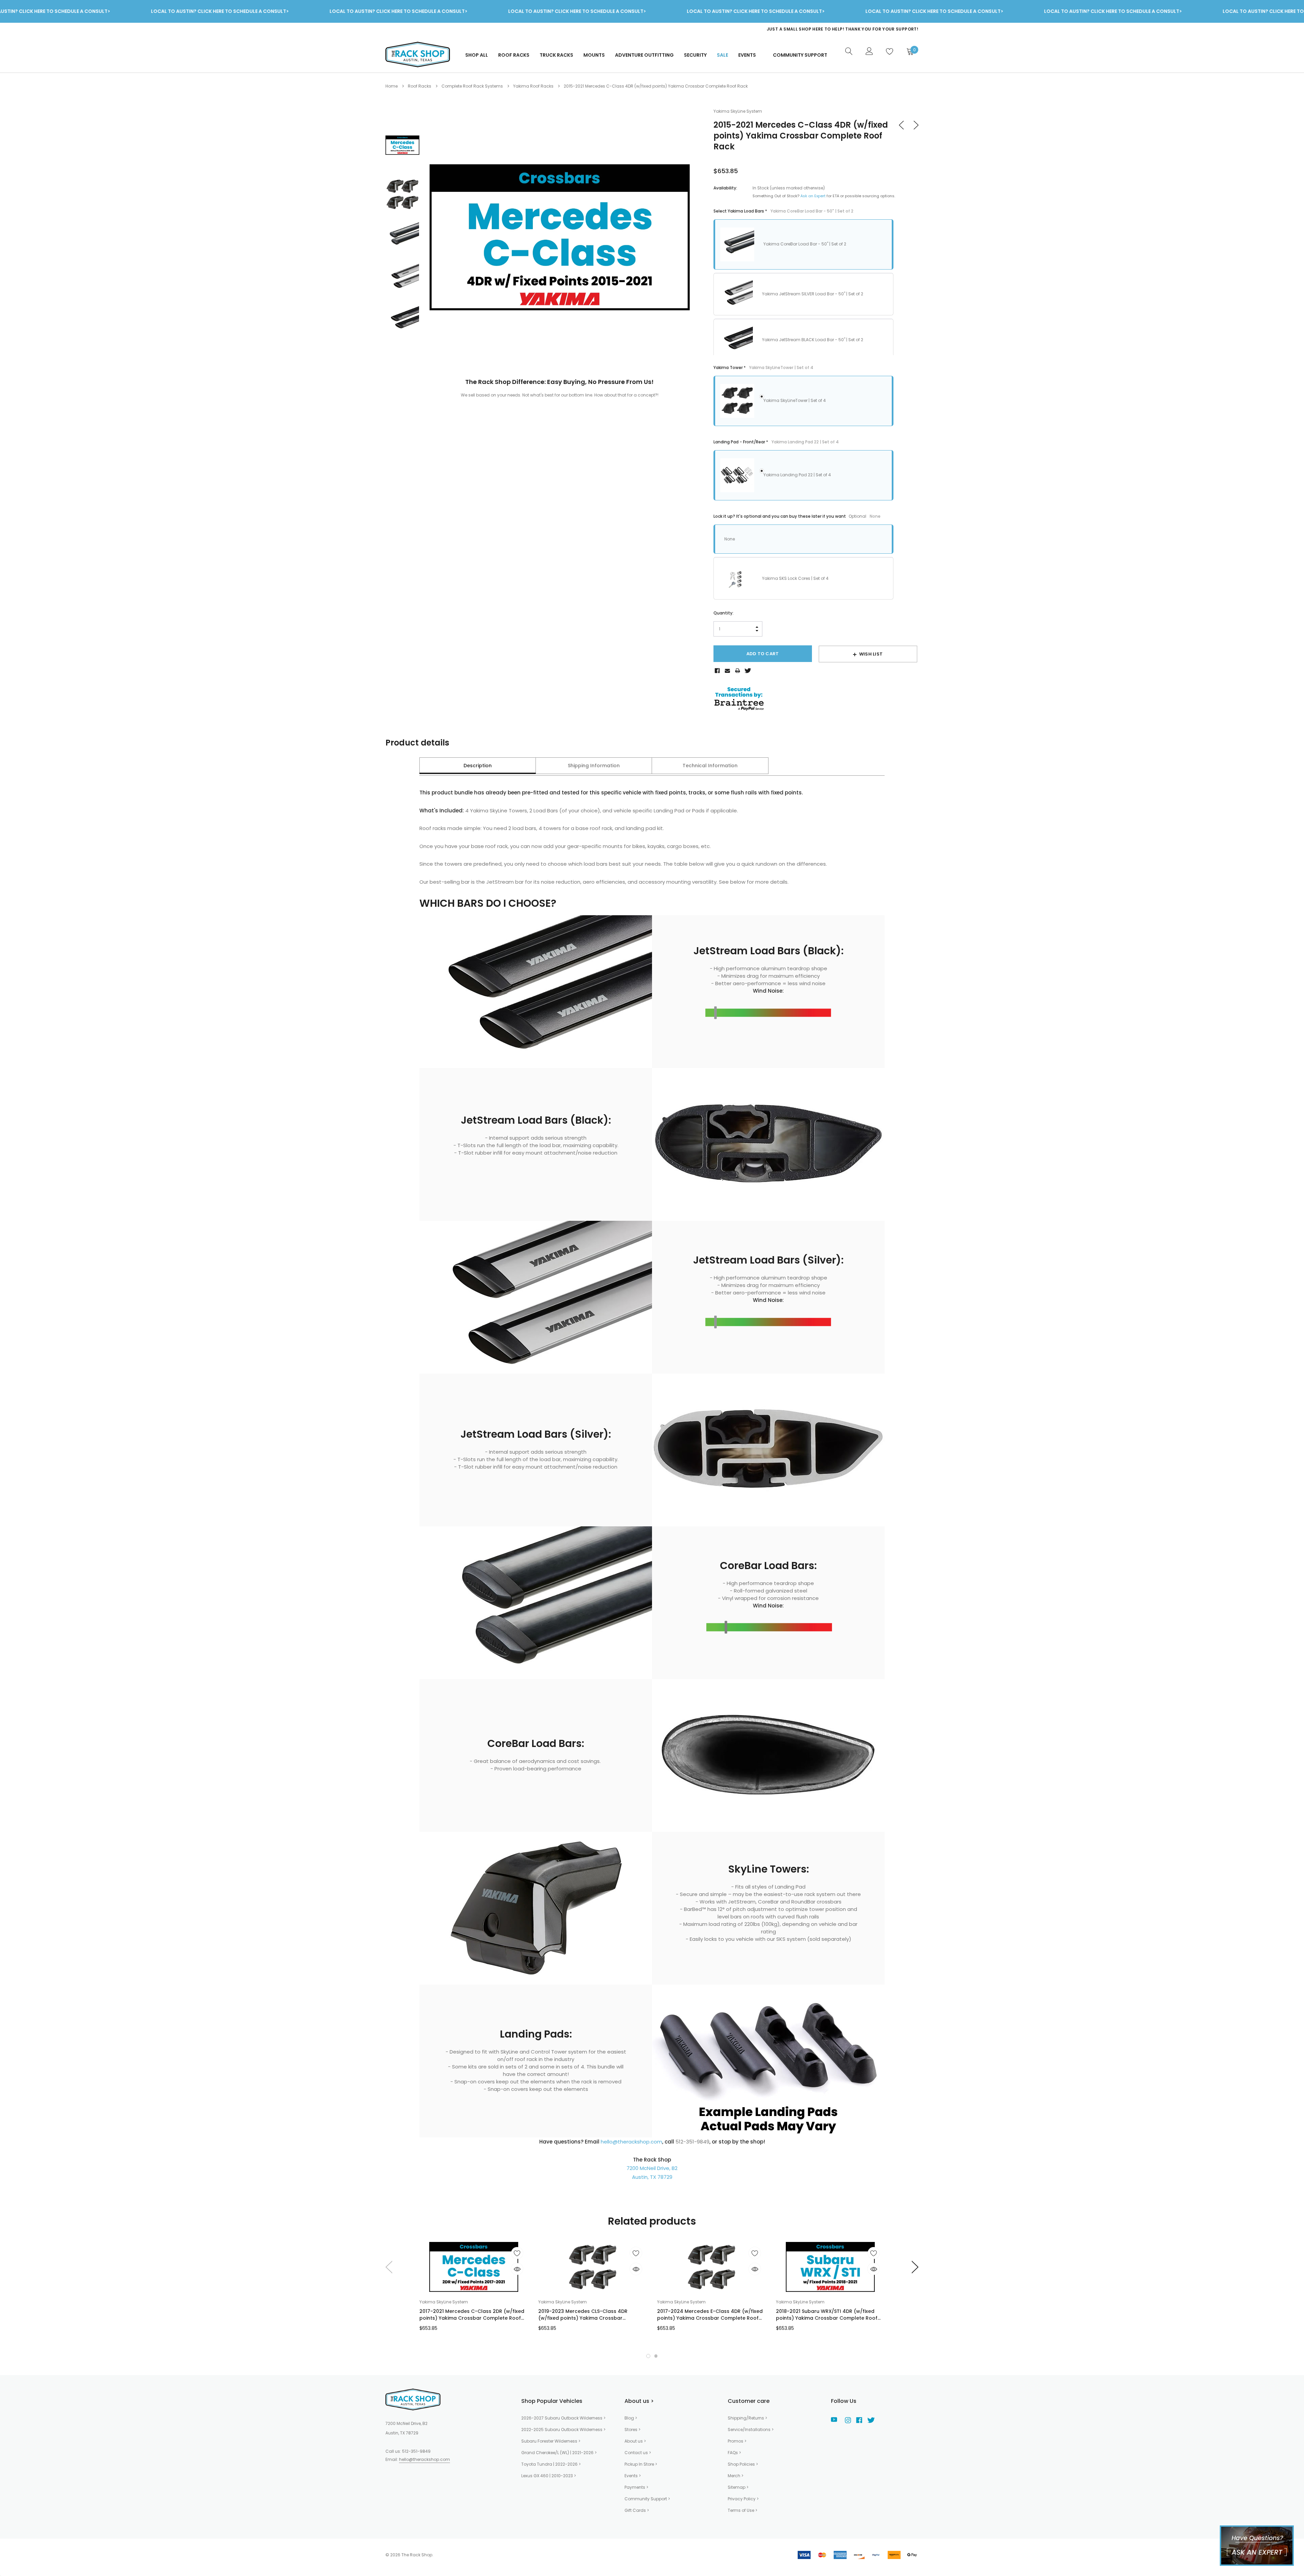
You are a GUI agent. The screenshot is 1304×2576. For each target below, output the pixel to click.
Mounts (594, 55)
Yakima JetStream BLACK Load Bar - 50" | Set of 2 (813, 340)
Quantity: (723, 613)
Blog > (631, 2418)
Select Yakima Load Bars (783, 211)
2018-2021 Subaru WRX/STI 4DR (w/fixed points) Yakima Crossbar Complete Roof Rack (827, 2315)
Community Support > (647, 2499)
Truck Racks (556, 55)
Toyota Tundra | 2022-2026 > (551, 2464)
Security (695, 55)
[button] (648, 2356)
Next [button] (916, 2267)
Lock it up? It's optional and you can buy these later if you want (797, 516)
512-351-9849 (416, 2451)
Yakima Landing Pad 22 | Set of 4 (797, 475)
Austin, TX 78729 (652, 2177)
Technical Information (710, 766)
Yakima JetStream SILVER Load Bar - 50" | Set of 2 (813, 294)
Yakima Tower (763, 367)
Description (478, 766)
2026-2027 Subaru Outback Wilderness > (563, 2418)
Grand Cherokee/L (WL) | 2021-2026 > (559, 2453)
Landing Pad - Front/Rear (776, 442)
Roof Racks (514, 55)
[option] (783, 29)
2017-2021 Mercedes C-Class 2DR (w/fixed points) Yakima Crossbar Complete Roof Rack (472, 2315)
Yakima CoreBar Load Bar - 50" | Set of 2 (805, 244)
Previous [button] (388, 2267)
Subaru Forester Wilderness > (551, 2441)
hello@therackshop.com (631, 2142)
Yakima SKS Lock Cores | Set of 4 (795, 578)
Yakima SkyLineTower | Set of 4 (795, 400)
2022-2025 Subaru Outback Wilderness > (563, 2430)
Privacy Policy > (743, 2499)
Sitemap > (738, 2487)
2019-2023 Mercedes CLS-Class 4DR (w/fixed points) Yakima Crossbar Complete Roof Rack (583, 2315)
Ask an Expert (813, 196)
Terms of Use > (742, 2510)
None (730, 539)
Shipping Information (594, 766)
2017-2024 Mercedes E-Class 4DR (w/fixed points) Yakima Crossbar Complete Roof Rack (710, 2315)
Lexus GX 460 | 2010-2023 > (549, 2476)
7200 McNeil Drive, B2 (652, 2168)
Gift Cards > (637, 2510)
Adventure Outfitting (644, 55)
